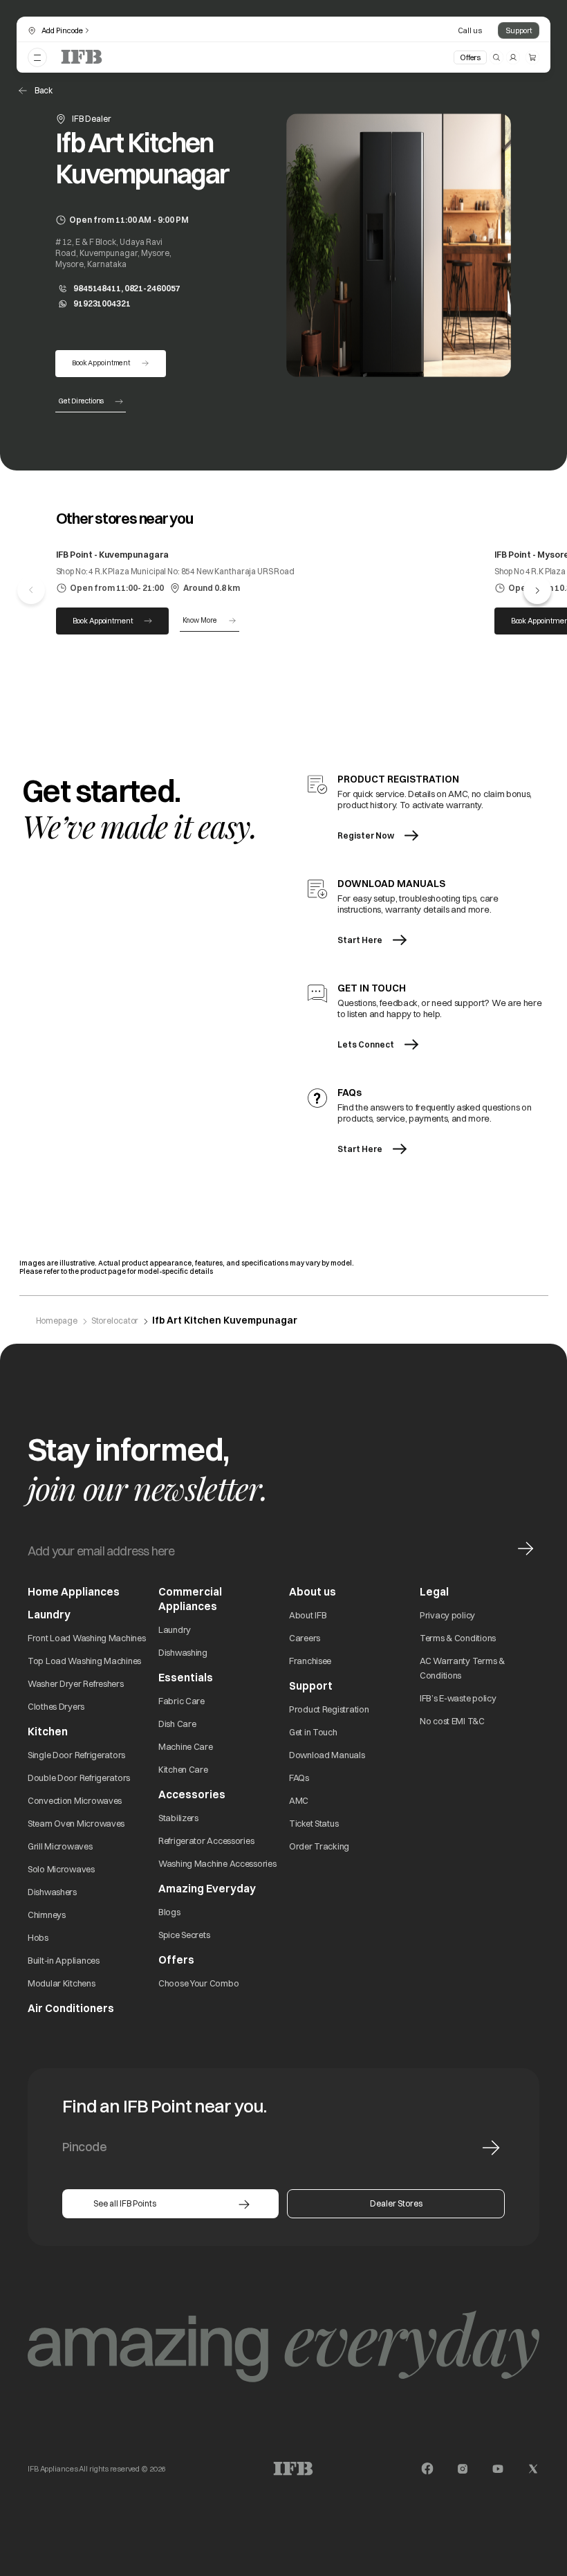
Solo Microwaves (61, 1869)
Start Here (360, 940)
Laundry (175, 1629)
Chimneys (47, 1915)
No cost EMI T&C (452, 1721)
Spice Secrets (184, 1935)
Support (519, 30)
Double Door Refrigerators (79, 1778)
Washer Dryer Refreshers (76, 1683)
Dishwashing (183, 1652)
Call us (470, 30)
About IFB (308, 1615)
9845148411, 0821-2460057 (127, 288)
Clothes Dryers (56, 1706)
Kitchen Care (183, 1769)
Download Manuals (327, 1755)
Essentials (186, 1678)
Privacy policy (447, 1615)
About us (313, 1592)
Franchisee (310, 1661)
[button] (537, 590)
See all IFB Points (125, 2203)
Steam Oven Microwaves (76, 1823)
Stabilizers (178, 1818)
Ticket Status (314, 1823)
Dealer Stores (396, 2203)
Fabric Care (182, 1701)
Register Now (366, 835)
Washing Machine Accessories (217, 1863)
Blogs (169, 1912)
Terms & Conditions (458, 1638)
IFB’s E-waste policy (458, 1698)
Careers (305, 1638)
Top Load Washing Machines (84, 1661)
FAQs (299, 1778)
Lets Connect (366, 1044)
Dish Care (177, 1724)
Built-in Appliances (64, 1960)
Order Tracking (319, 1846)
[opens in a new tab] (427, 2469)
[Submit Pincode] (491, 2148)
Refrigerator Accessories (206, 1840)
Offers (470, 57)
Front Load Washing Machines (86, 1638)
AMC (299, 1800)
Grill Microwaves (60, 1846)
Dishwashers (52, 1892)
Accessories (192, 1794)
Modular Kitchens (62, 1983)
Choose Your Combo (198, 1983)
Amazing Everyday (207, 1889)
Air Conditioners (71, 2008)
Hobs (38, 1937)
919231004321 (102, 303)
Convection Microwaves (75, 1800)
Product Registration (329, 1709)
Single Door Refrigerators (76, 1755)
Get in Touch (313, 1732)
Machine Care (186, 1746)
